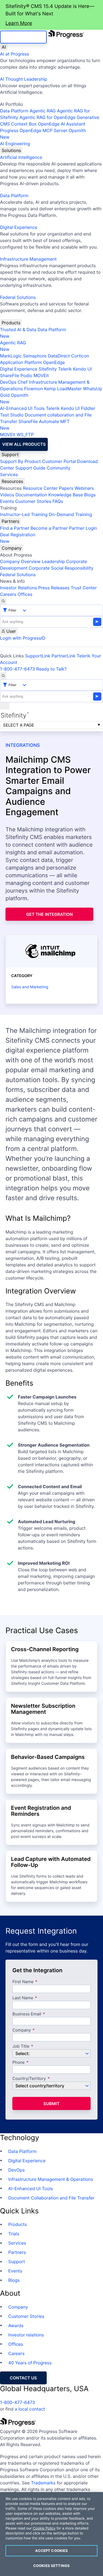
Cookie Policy (44, 2528)
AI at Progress (15, 54)
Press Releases (54, 588)
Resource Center (40, 488)
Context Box (24, 124)
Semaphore (35, 356)
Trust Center (84, 588)
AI (4, 47)
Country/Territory (29, 2079)
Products (11, 323)
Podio (26, 375)
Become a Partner (49, 528)
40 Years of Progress (30, 2363)
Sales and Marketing (30, 987)
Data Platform (14, 111)
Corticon (80, 356)
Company (12, 548)
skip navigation (23, 37)
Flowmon (34, 389)
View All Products (24, 444)
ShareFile (10, 375)
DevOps (8, 382)
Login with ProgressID (23, 638)
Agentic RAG (43, 111)
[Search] (3, 601)
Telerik (65, 369)
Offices (25, 594)
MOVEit (41, 375)
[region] (51, 2534)
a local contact (30, 2409)
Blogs (90, 495)
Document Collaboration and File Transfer (51, 2198)
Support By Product (20, 461)
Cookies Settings (51, 2566)
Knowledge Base (66, 495)
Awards (16, 2326)
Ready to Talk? (51, 669)
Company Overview (20, 561)
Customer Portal (59, 461)
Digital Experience (19, 227)
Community (59, 468)
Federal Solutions (18, 297)
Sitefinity (48, 369)
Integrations (23, 745)
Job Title (21, 2046)
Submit (51, 2104)
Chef (23, 382)
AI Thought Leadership (24, 79)
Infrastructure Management (28, 259)
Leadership (53, 561)
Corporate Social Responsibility (61, 568)
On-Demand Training (70, 514)
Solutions (11, 150)
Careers (8, 594)
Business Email (27, 2014)
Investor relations (26, 2335)
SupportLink (38, 656)
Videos (7, 495)
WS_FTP (25, 435)
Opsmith (43, 134)
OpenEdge (54, 362)
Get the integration (49, 914)
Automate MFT (35, 425)
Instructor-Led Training (24, 514)
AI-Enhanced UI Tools (22, 408)
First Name (23, 1982)
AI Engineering (15, 144)
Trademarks (43, 2483)
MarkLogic (11, 356)
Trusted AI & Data (18, 330)
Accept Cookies (52, 2551)
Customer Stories (33, 501)
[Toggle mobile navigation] (5, 706)
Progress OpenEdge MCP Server (34, 130)
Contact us (23, 2378)
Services (9, 474)
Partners (10, 521)
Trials (14, 2234)
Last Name (23, 1998)
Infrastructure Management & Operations (51, 2179)
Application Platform (21, 362)
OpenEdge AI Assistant (62, 124)
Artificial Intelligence (21, 157)
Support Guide (30, 468)
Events (7, 501)
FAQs (58, 501)
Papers (66, 488)
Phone (19, 2063)
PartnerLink (64, 656)
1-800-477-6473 (18, 669)
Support (10, 454)
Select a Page (19, 725)
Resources (12, 481)
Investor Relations (18, 588)
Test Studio (12, 415)
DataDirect (59, 356)
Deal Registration (18, 538)
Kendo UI (83, 369)
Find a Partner (15, 528)
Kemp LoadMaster (63, 389)
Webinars (84, 488)
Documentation (31, 495)
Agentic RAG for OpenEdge (48, 117)
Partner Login (83, 528)
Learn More (19, 23)
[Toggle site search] (3, 676)
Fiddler (88, 408)
